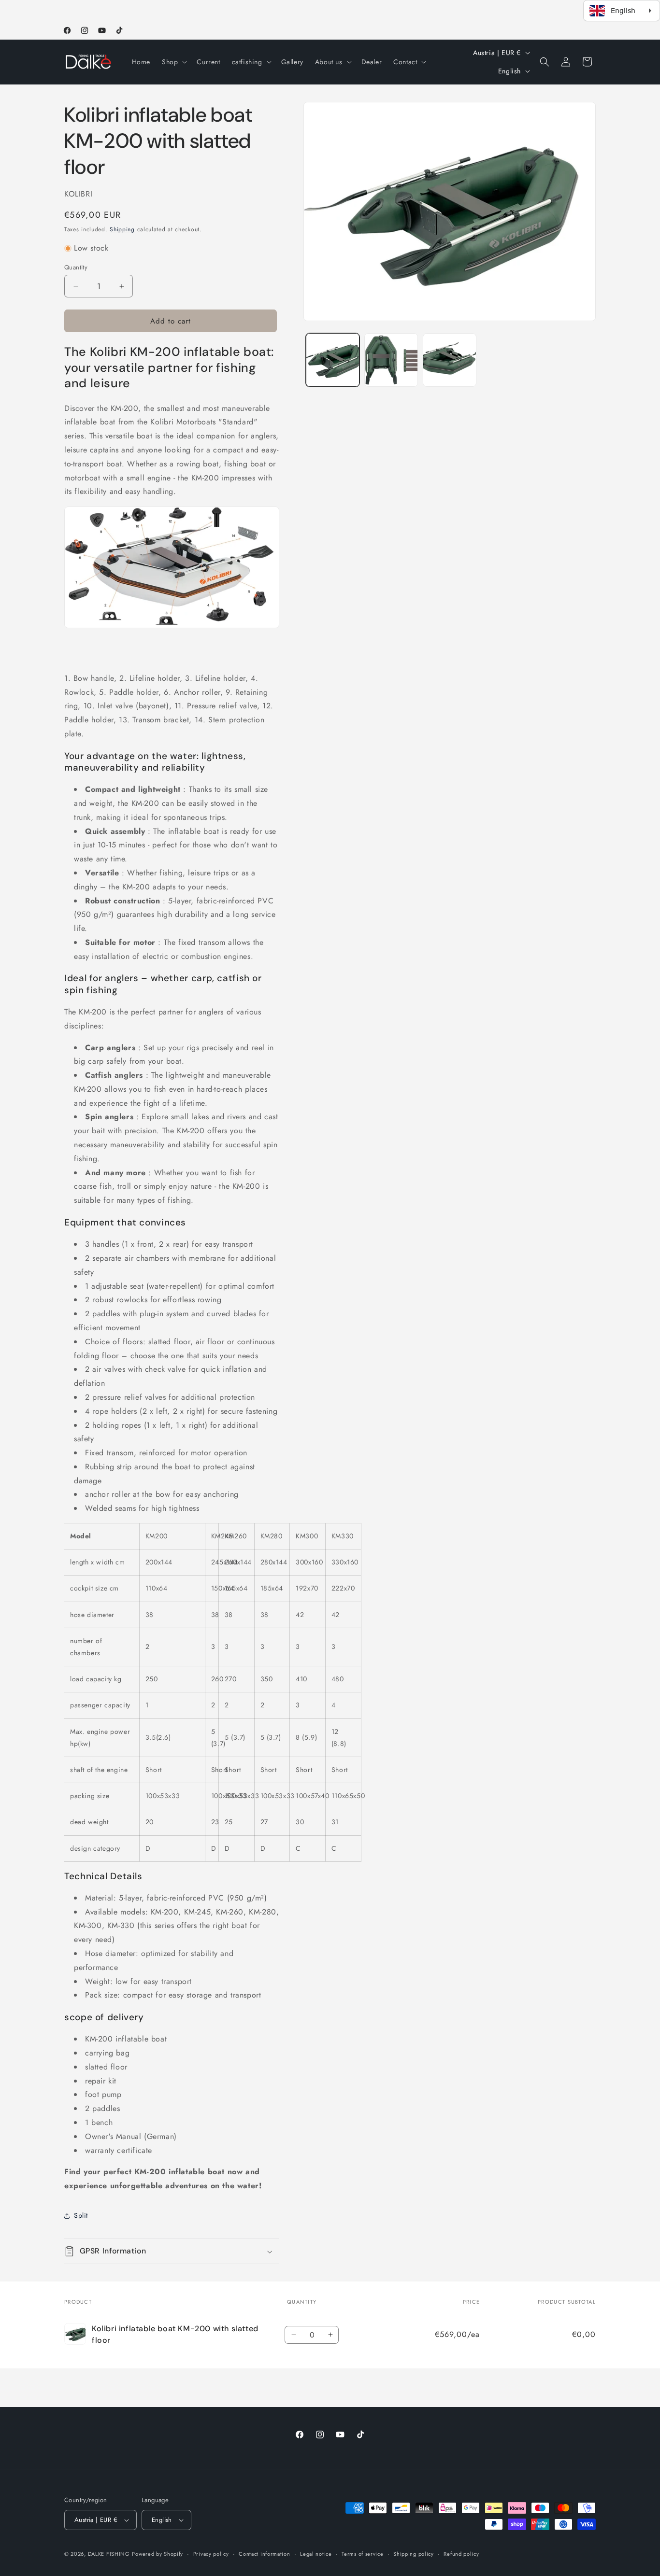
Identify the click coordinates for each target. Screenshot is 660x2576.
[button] (173, 62)
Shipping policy (414, 2554)
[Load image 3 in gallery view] (450, 360)
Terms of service (362, 2554)
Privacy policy (211, 2554)
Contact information (264, 2554)
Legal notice (316, 2554)
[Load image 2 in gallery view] (391, 360)
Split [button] (81, 2215)
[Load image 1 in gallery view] (333, 360)
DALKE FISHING (109, 2554)
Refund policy (461, 2554)
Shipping (122, 229)
